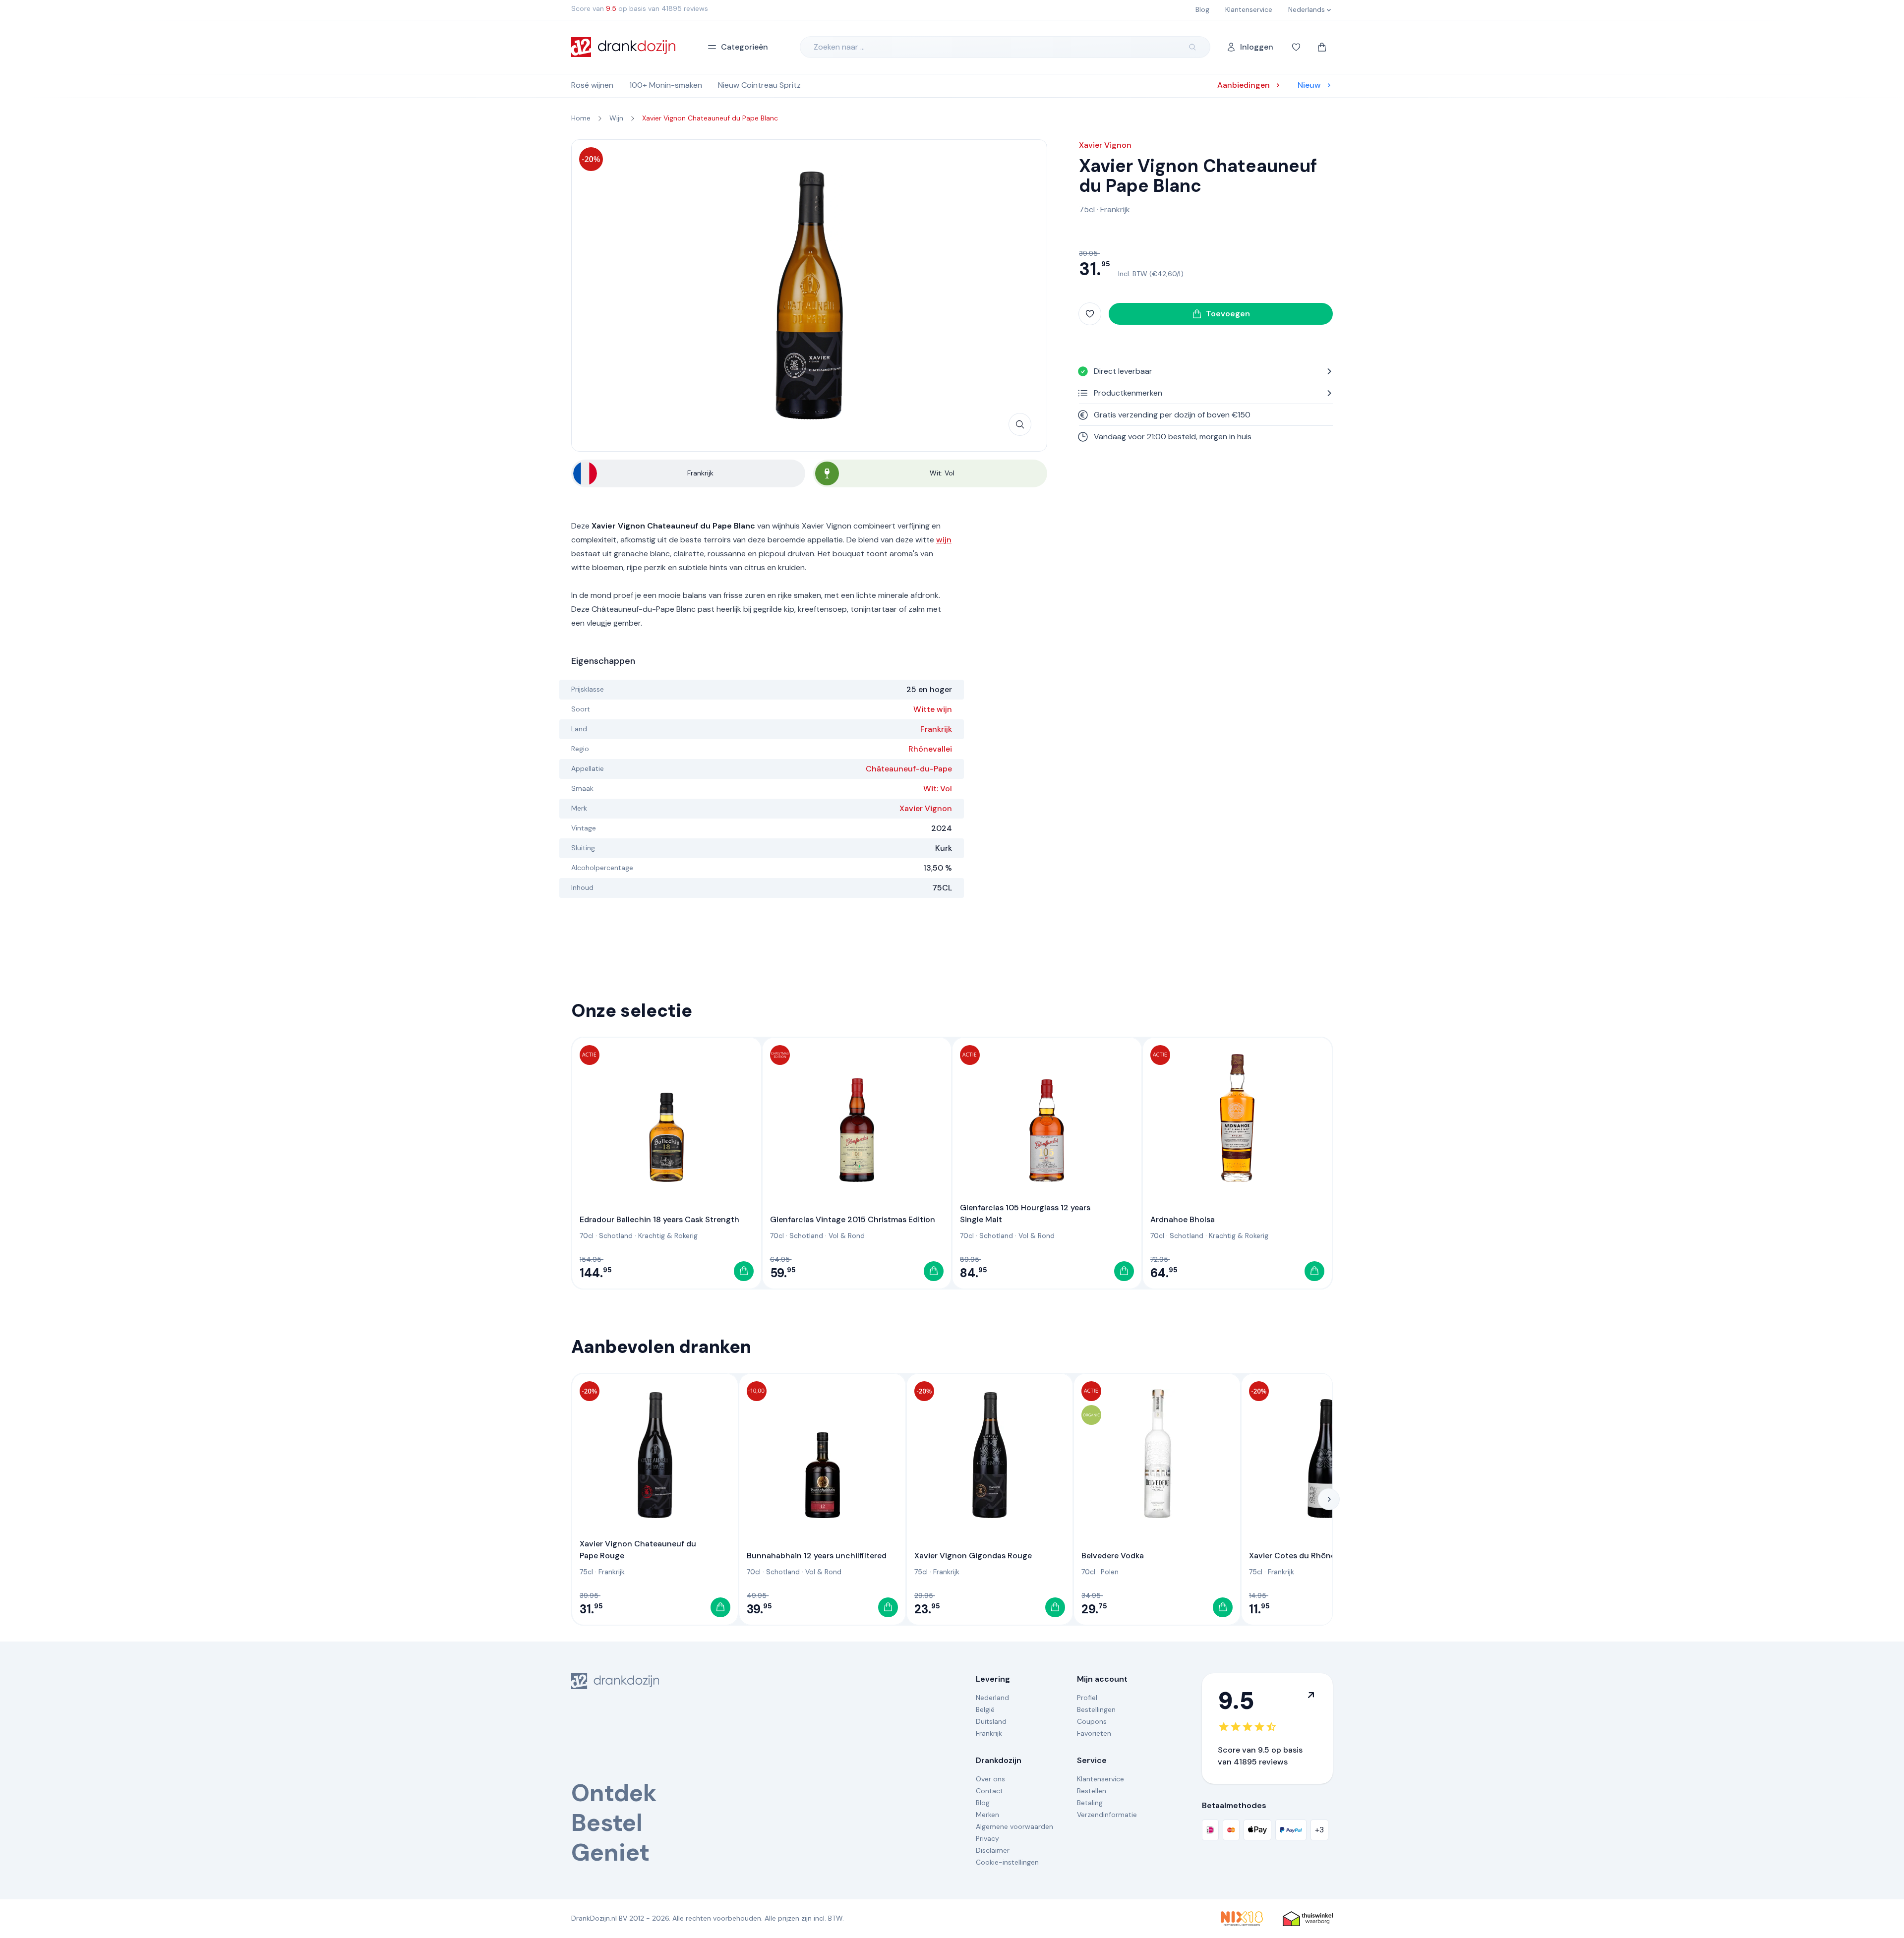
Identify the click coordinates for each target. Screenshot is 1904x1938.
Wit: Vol (938, 789)
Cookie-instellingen (1007, 1862)
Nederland (992, 1698)
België (985, 1709)
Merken (987, 1815)
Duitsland (991, 1721)
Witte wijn (933, 709)
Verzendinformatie (1107, 1815)
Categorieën (744, 47)
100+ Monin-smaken (666, 85)
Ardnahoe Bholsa (1183, 1219)
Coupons (1092, 1721)
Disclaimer (993, 1850)
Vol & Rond (847, 1235)
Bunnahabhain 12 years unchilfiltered (817, 1556)
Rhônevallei (930, 749)
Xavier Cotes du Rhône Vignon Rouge (1320, 1556)
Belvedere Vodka (1113, 1556)
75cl (1087, 209)
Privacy (987, 1838)
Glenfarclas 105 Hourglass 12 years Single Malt (1025, 1213)
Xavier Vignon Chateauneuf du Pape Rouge (638, 1550)
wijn (944, 540)
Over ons (990, 1779)
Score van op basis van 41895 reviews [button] (640, 8)
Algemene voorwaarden (1014, 1826)
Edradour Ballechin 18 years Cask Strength (659, 1219)
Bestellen (1092, 1791)
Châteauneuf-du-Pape (909, 769)
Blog (983, 1803)
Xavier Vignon (926, 808)
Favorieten (1094, 1733)
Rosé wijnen (592, 85)
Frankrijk (936, 729)
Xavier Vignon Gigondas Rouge (973, 1556)
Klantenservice (1101, 1779)
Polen (1110, 1572)
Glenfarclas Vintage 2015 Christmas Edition (853, 1219)
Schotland (616, 1235)
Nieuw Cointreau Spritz (759, 85)
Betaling (1090, 1803)
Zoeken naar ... (839, 47)
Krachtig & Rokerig (668, 1235)
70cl (587, 1235)
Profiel (1087, 1698)
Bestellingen (1096, 1709)
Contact (989, 1791)
